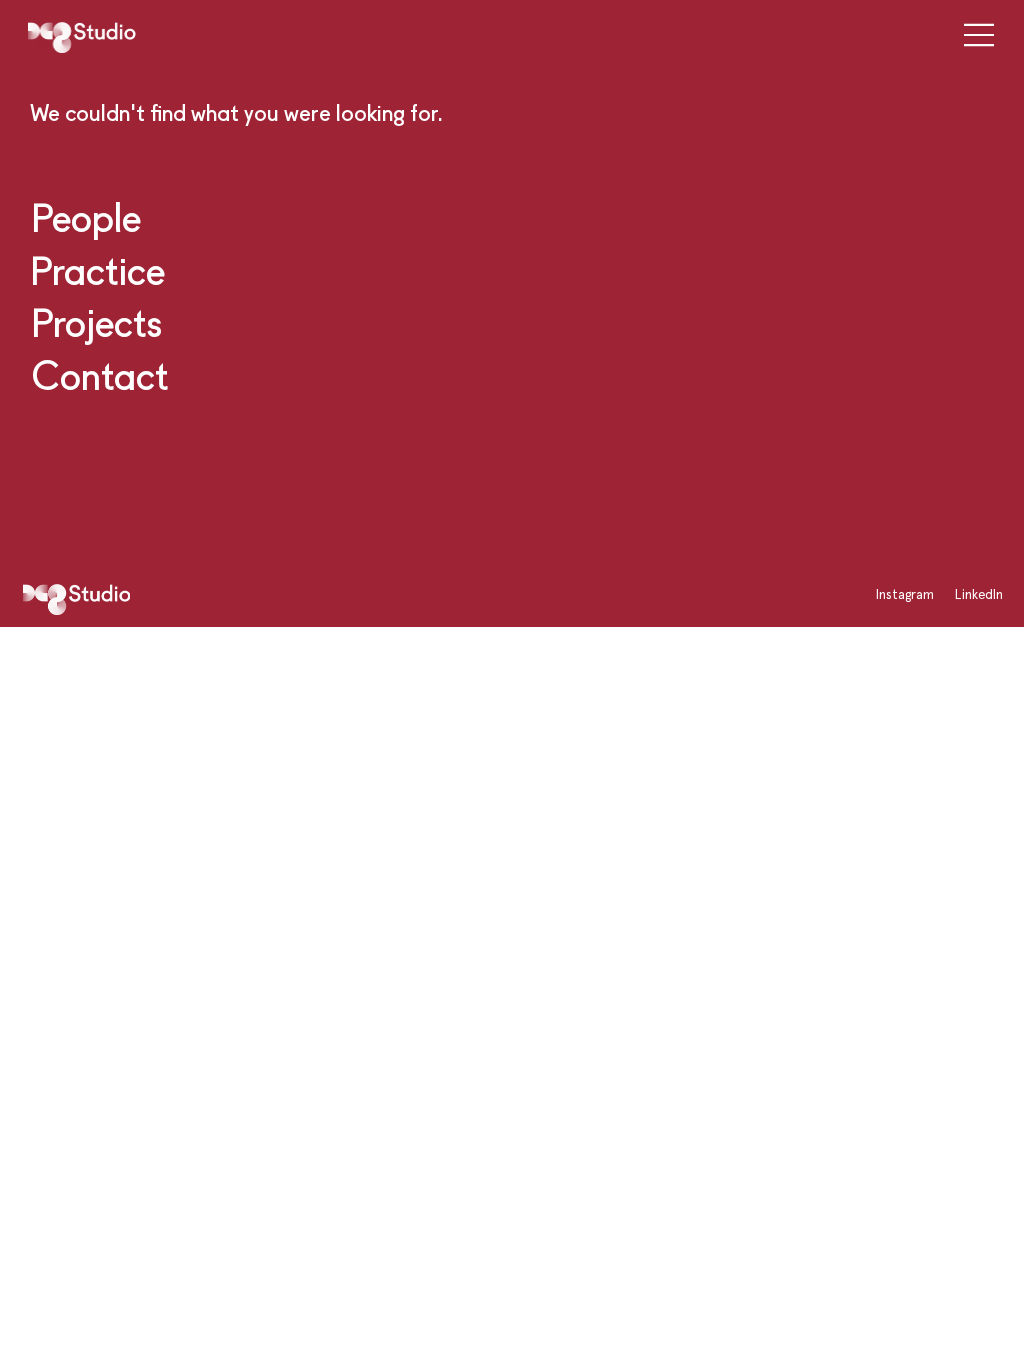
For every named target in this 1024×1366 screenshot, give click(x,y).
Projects (96, 322)
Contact (100, 375)
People (86, 217)
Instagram (905, 594)
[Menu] (972, 34)
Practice (97, 270)
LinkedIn (979, 594)
